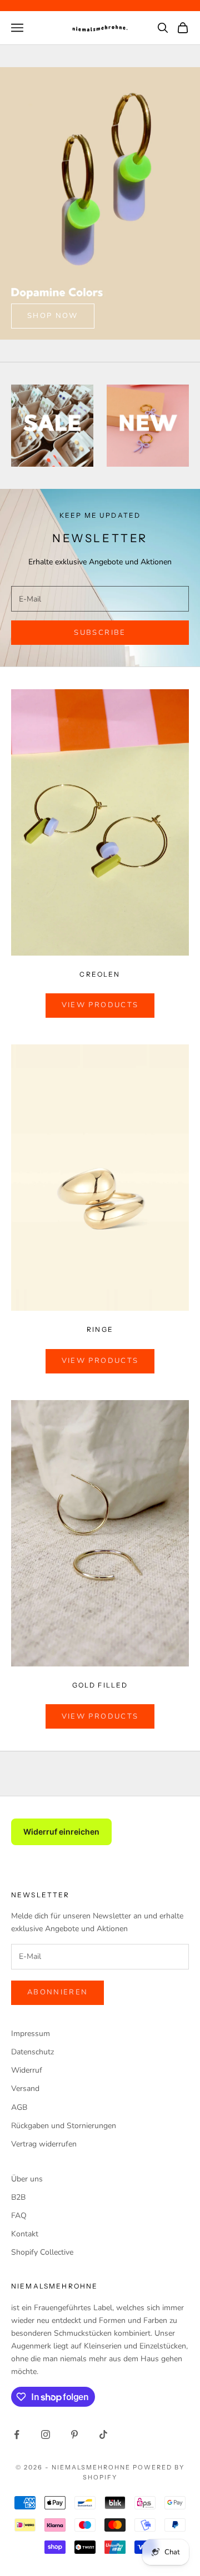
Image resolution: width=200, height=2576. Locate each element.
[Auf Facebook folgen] (17, 2434)
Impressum (31, 2034)
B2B (18, 2197)
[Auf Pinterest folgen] (74, 2434)
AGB (19, 2107)
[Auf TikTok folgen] (103, 2434)
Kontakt (25, 2234)
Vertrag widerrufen (44, 2144)
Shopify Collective (42, 2252)
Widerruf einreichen (61, 1832)
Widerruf (27, 2070)
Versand (25, 2088)
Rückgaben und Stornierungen (64, 2126)
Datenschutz (32, 2052)
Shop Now (53, 316)
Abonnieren (57, 1992)
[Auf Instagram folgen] (46, 2434)
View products (100, 1005)
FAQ (19, 2216)
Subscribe (100, 633)
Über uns (27, 2179)
